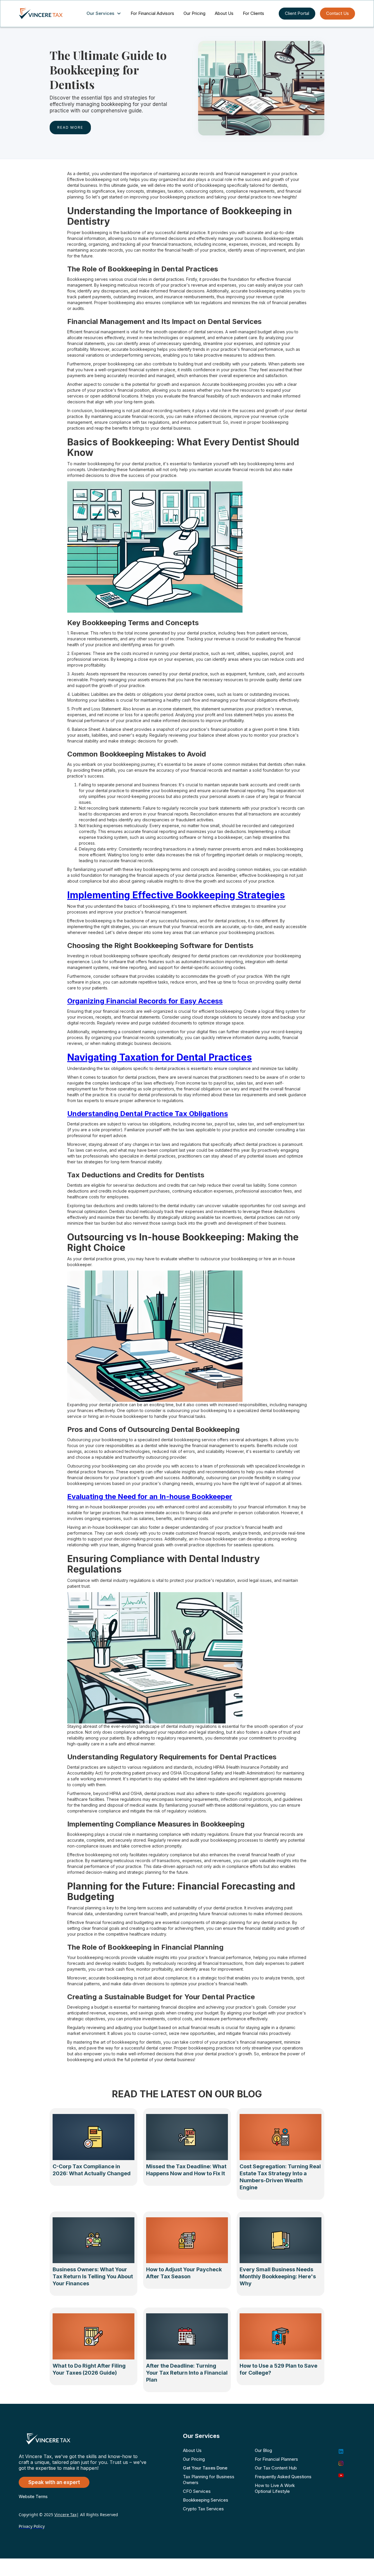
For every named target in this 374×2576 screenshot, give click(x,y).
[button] (105, 14)
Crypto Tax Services (203, 2509)
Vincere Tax (65, 2515)
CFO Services (197, 2491)
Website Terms (33, 2496)
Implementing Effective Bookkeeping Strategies (176, 895)
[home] (47, 13)
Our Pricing (194, 13)
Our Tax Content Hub (276, 2468)
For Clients (253, 13)
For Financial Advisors (152, 13)
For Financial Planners (276, 2459)
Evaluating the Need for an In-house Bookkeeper (150, 1497)
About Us (224, 13)
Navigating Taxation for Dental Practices (160, 1057)
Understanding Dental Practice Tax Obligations (148, 1114)
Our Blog (263, 2450)
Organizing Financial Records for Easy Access (145, 1001)
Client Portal (297, 13)
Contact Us (337, 13)
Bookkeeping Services (206, 2500)
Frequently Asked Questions (283, 2477)
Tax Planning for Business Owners (209, 2480)
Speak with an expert (54, 2482)
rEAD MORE (70, 127)
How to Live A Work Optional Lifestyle (275, 2488)
